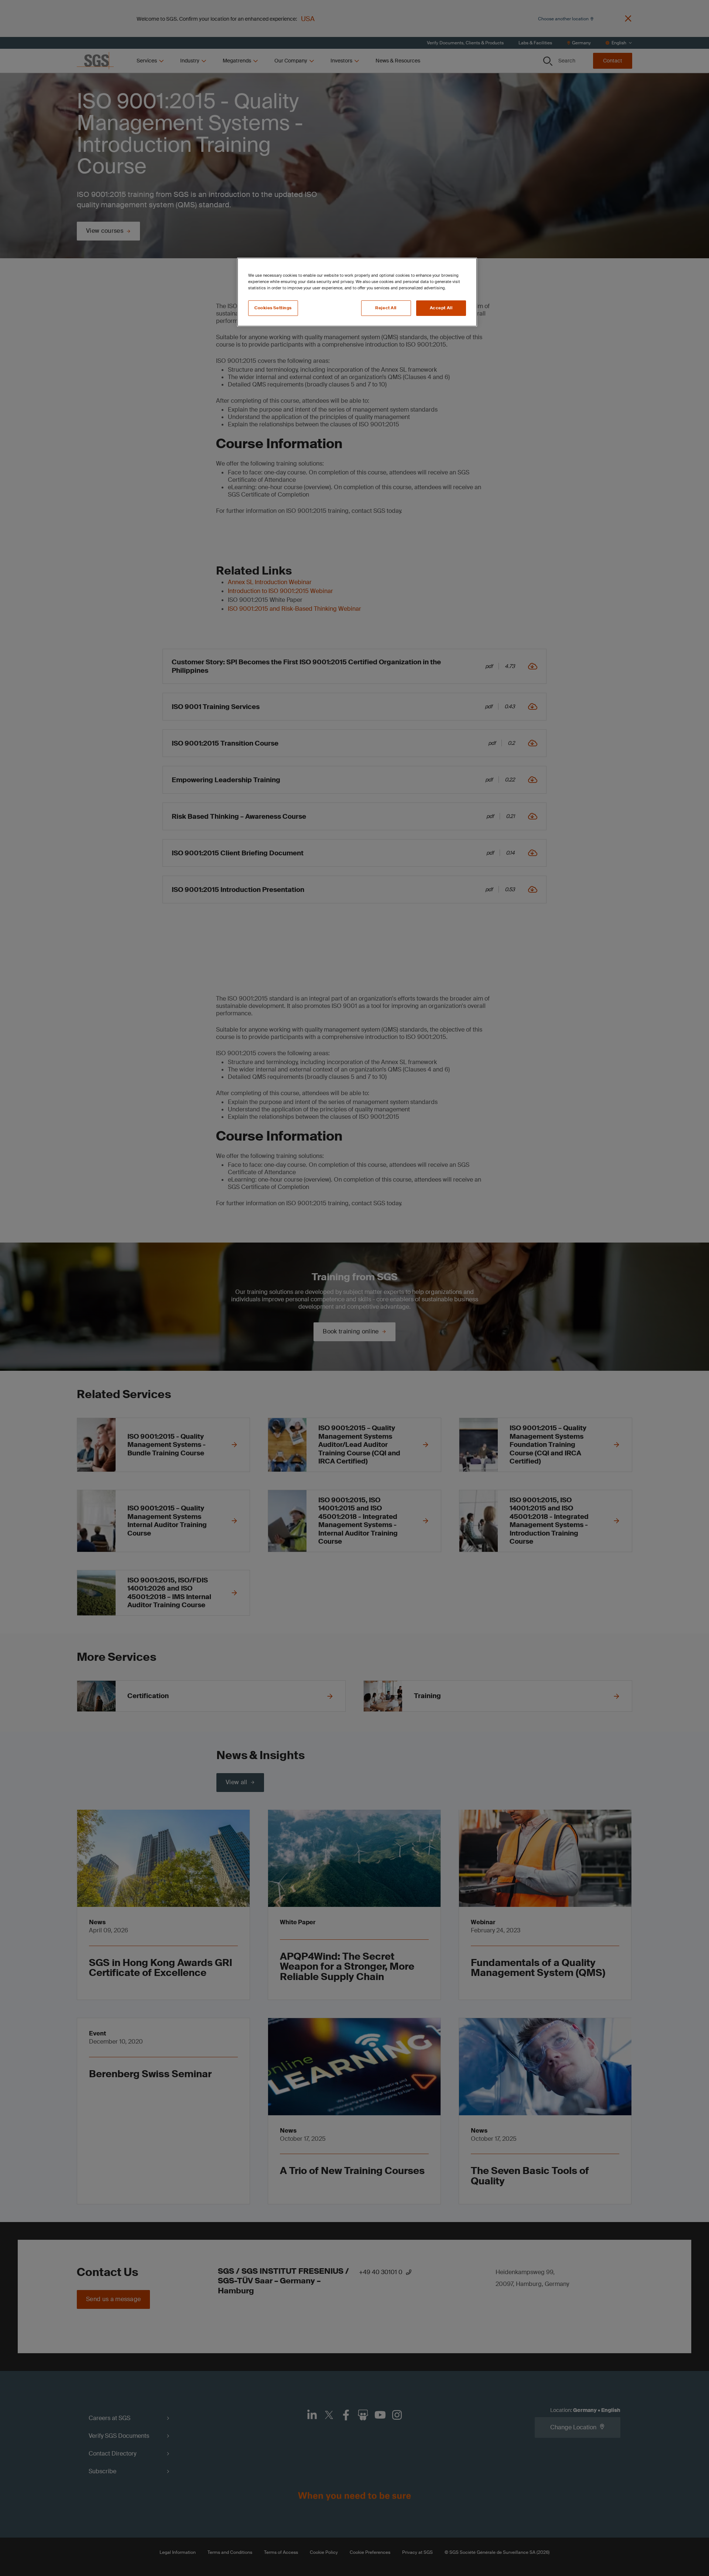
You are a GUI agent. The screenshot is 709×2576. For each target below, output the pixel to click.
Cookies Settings (273, 308)
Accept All (441, 308)
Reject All (386, 308)
